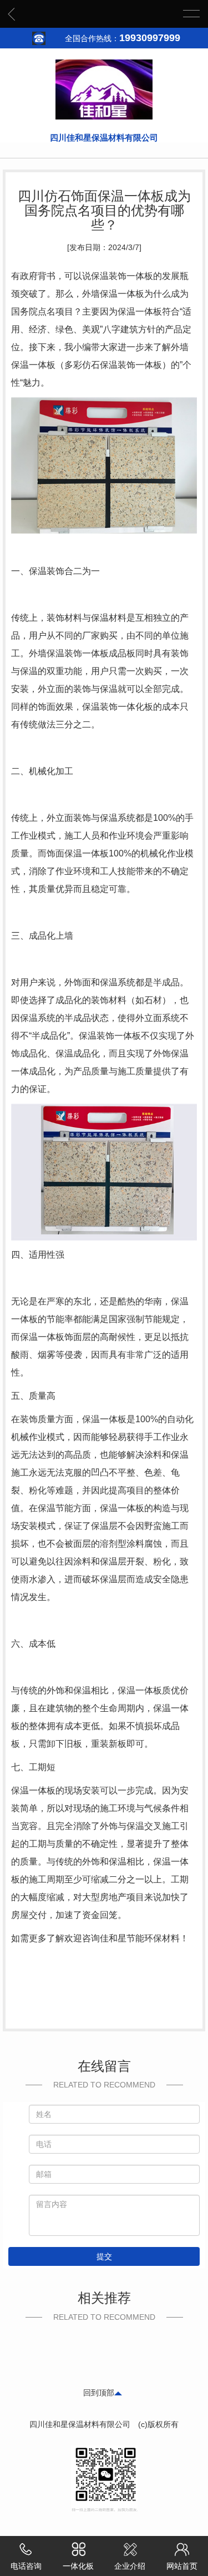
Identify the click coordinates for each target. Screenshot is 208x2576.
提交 (104, 2256)
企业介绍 (130, 2566)
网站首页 (182, 2566)
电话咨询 (26, 2566)
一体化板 (78, 2566)
